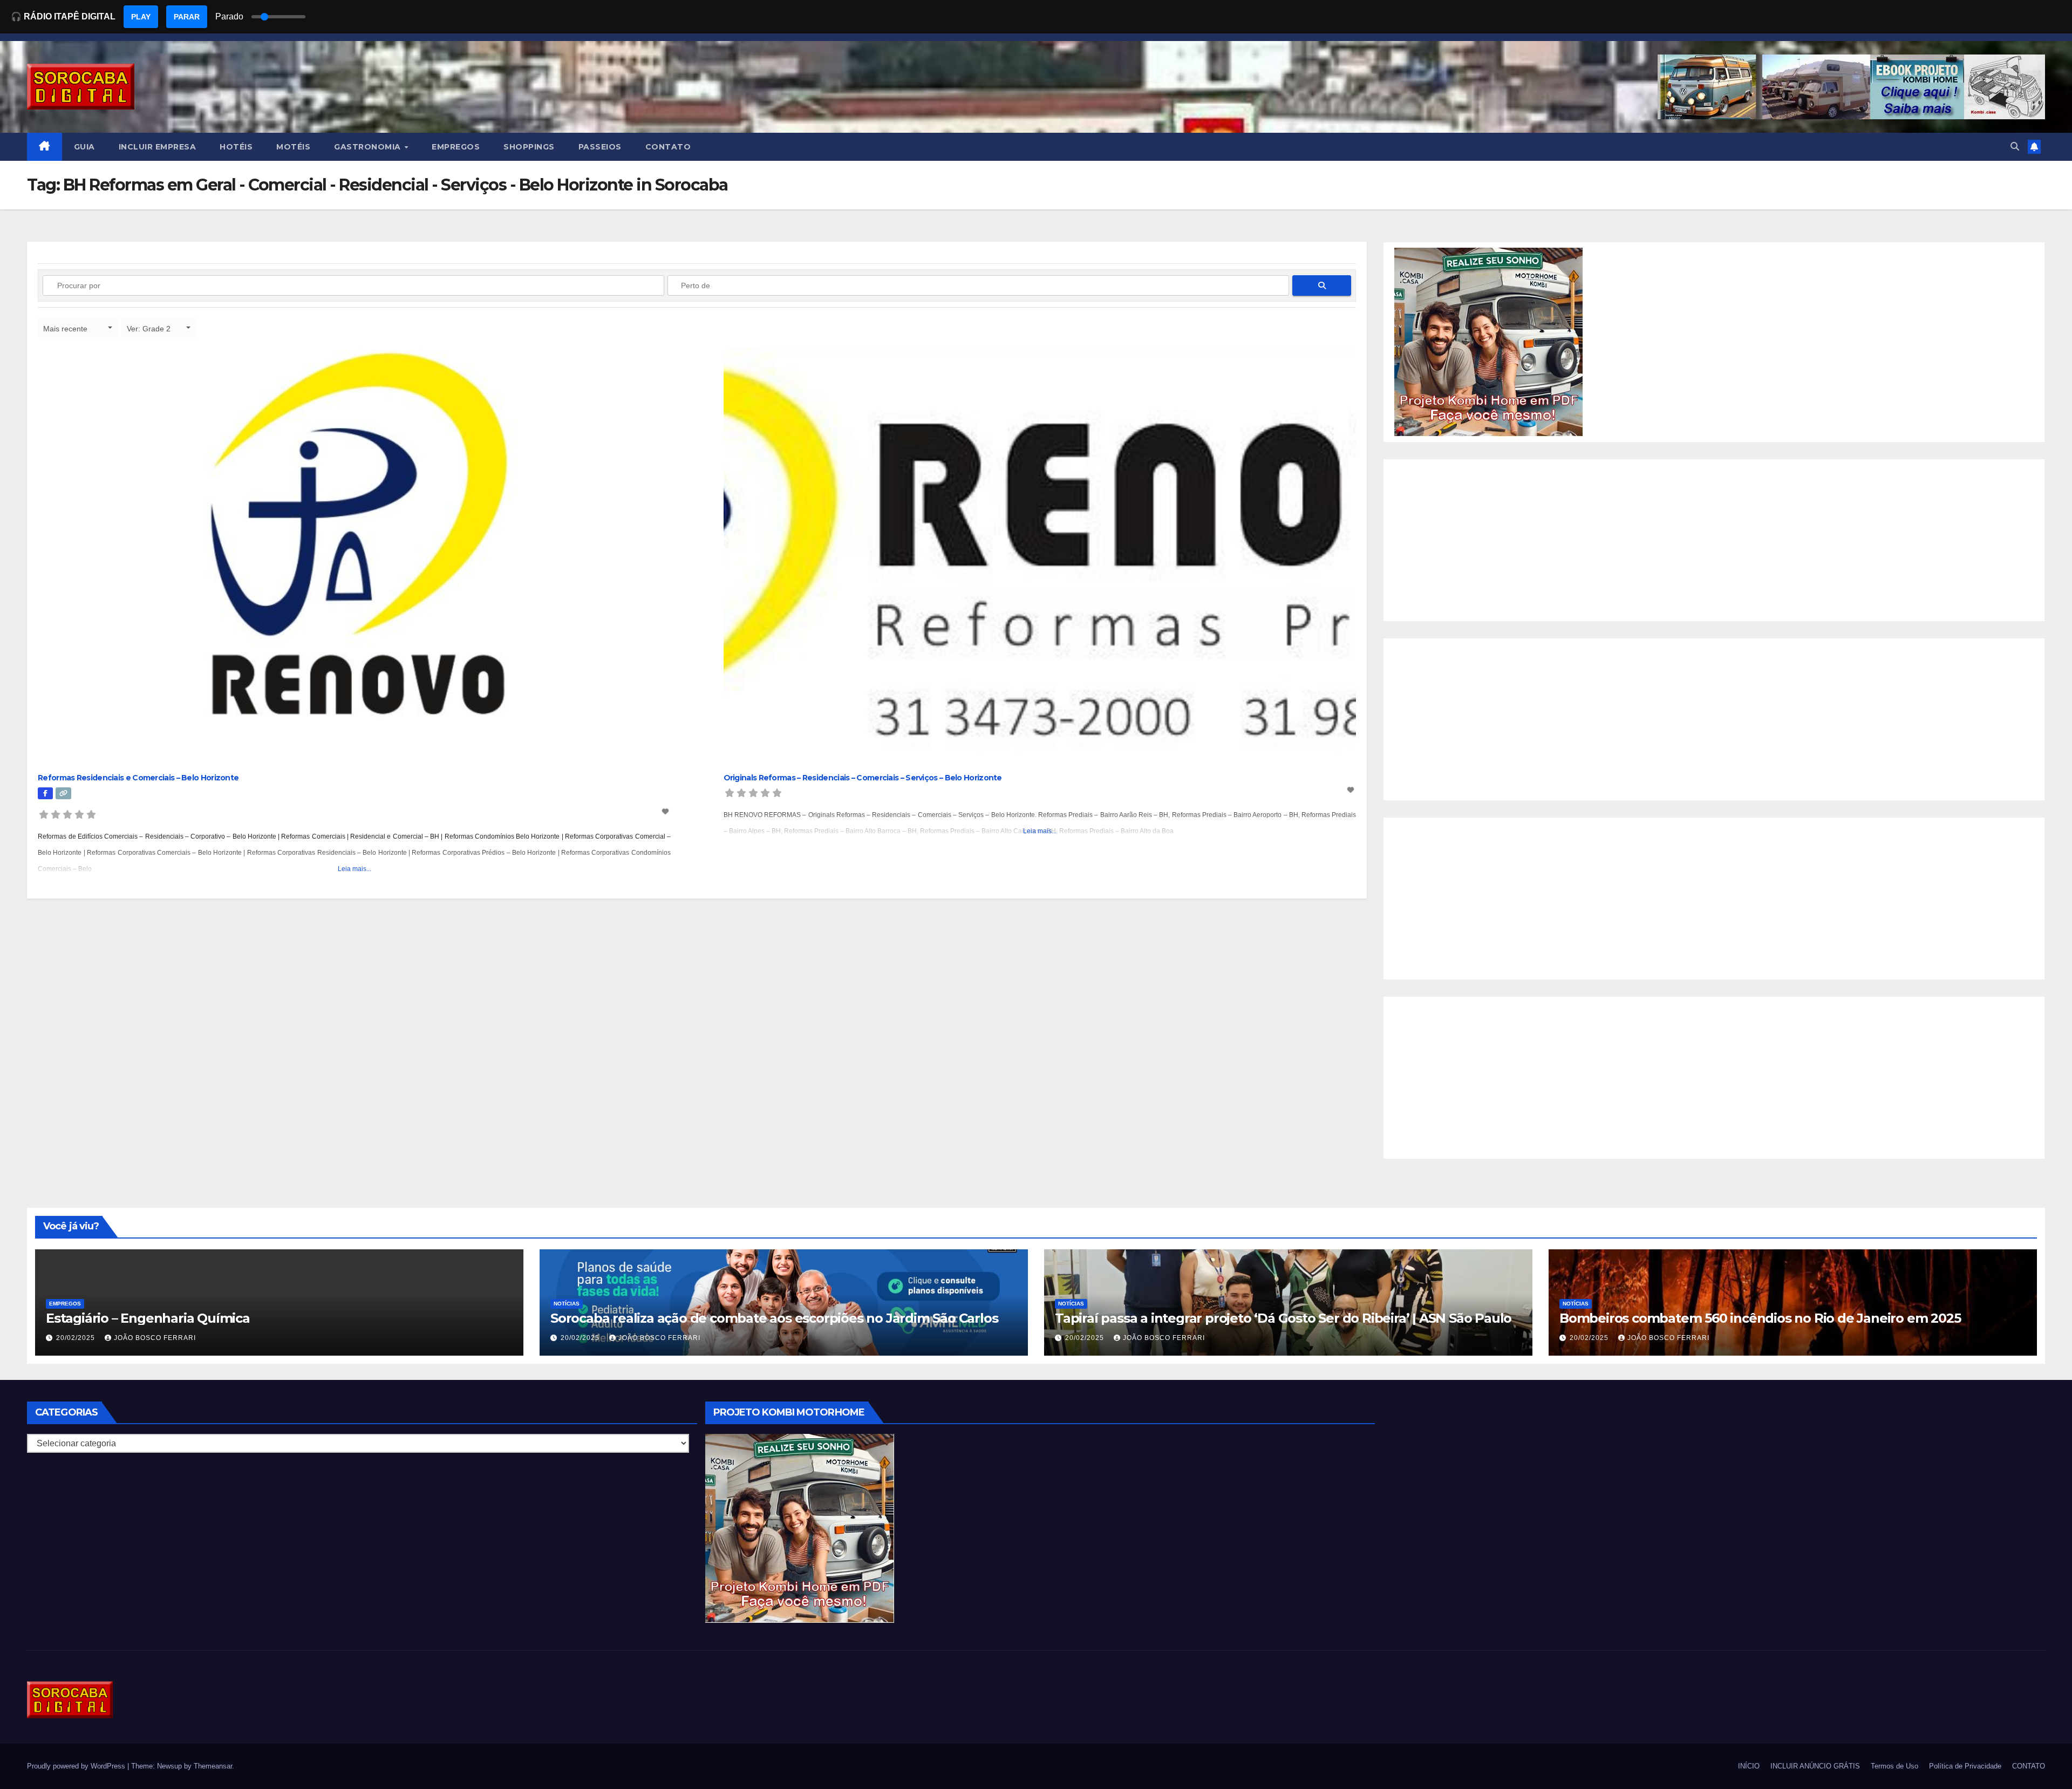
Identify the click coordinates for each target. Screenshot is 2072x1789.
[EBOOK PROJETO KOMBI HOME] (1489, 341)
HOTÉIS (236, 147)
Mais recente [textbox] (65, 329)
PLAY (141, 17)
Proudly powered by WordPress (77, 1766)
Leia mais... (355, 869)
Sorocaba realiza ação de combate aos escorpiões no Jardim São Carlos (774, 1318)
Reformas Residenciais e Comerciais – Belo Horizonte (138, 778)
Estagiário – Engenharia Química (148, 1318)
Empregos (65, 1304)
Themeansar (213, 1766)
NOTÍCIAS (567, 1304)
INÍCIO (1749, 1766)
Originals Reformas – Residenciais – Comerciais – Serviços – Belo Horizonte (863, 778)
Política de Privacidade (1965, 1766)
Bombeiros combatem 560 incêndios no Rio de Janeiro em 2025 (1760, 1318)
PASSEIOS (600, 147)
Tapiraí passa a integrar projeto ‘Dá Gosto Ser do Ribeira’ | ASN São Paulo (1283, 1318)
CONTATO (668, 147)
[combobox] (78, 328)
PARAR (187, 17)
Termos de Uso (1894, 1766)
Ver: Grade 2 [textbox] (149, 329)
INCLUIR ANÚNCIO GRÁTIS (1815, 1766)
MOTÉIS (293, 147)
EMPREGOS (456, 147)
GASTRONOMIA (369, 147)
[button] (2015, 147)
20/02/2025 (77, 1338)
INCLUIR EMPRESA (158, 147)
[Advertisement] (1714, 540)
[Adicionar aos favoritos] (666, 812)
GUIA (84, 147)
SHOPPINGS (529, 147)
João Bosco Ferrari (155, 1338)
